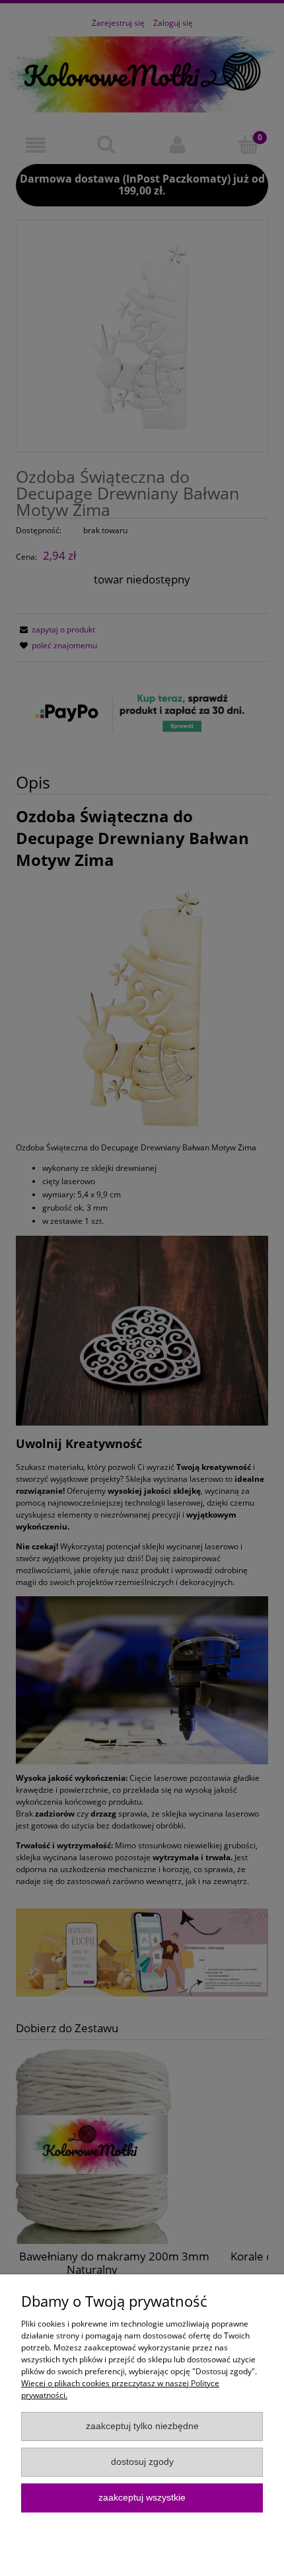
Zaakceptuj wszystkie (142, 2498)
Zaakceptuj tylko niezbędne (142, 2426)
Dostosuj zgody (142, 2462)
